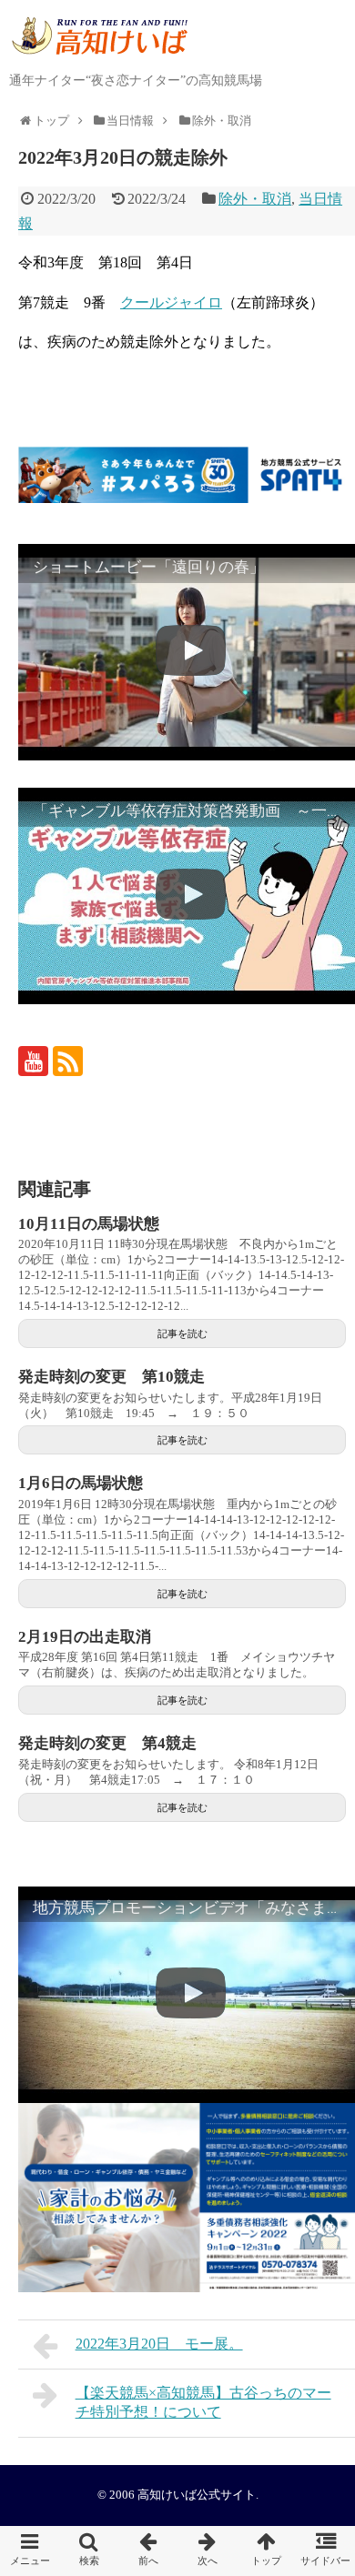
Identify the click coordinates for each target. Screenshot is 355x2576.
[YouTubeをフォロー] (33, 1061)
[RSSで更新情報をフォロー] (68, 1061)
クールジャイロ (171, 302)
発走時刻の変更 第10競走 (112, 1377)
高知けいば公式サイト (197, 2495)
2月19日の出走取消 (85, 1637)
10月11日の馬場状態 (89, 1224)
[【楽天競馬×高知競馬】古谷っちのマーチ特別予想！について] (207, 2551)
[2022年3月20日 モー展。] (148, 2551)
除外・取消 (255, 199)
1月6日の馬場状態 (81, 1483)
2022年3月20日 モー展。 (159, 2344)
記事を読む (183, 1333)
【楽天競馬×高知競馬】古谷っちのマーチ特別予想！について (203, 2402)
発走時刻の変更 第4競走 (107, 1743)
